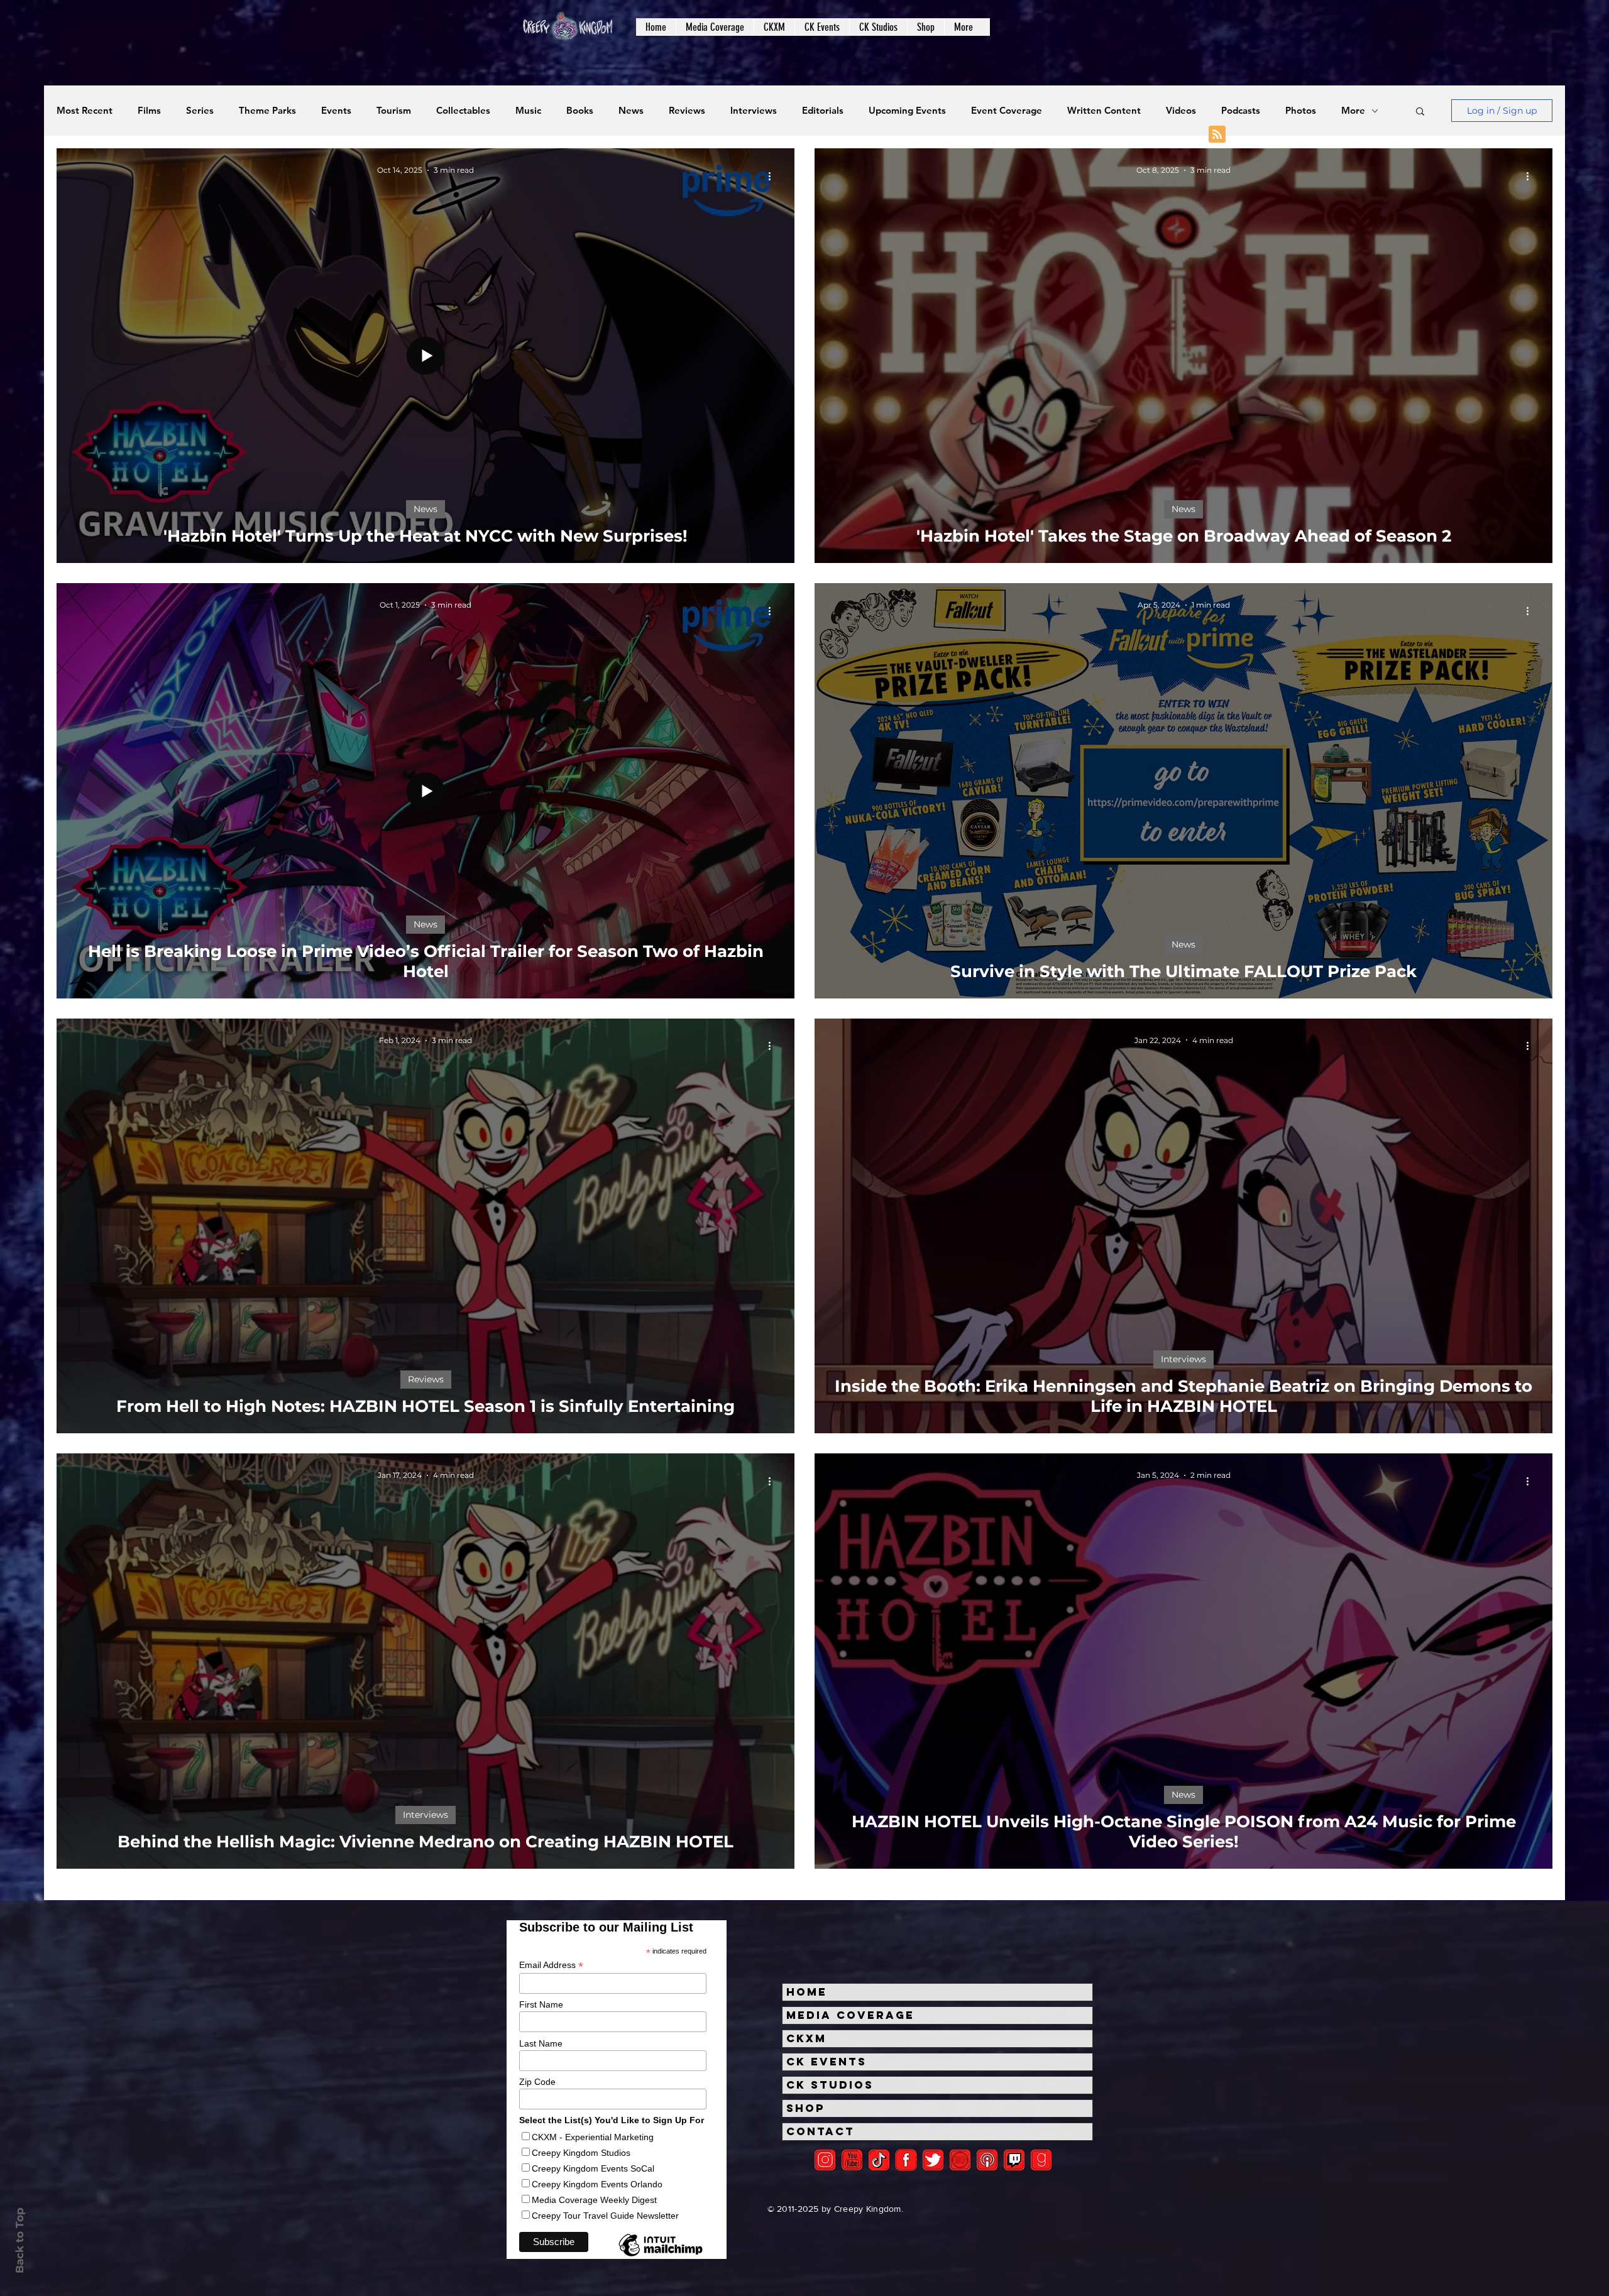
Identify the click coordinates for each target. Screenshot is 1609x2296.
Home (807, 1992)
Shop (806, 2108)
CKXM (806, 2038)
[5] (852, 2160)
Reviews (687, 111)
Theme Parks (267, 111)
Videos (1181, 111)
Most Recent (85, 111)
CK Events (826, 2062)
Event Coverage (1007, 111)
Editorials (823, 111)
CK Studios (830, 2085)
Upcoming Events (907, 111)
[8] (1014, 2160)
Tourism (394, 111)
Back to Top (19, 2240)
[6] (960, 2160)
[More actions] (774, 176)
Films (149, 111)
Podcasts (1241, 111)
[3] (906, 2160)
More (1353, 111)
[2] (825, 2160)
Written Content (1104, 111)
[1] (879, 2160)
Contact (821, 2131)
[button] (715, 27)
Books (580, 111)
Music (528, 111)
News (631, 111)
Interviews (754, 111)
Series (200, 111)
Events (336, 111)
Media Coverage (850, 2015)
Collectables (463, 111)
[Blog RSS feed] (1217, 135)
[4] (933, 2160)
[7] (987, 2160)
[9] (1041, 2160)
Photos (1301, 111)
